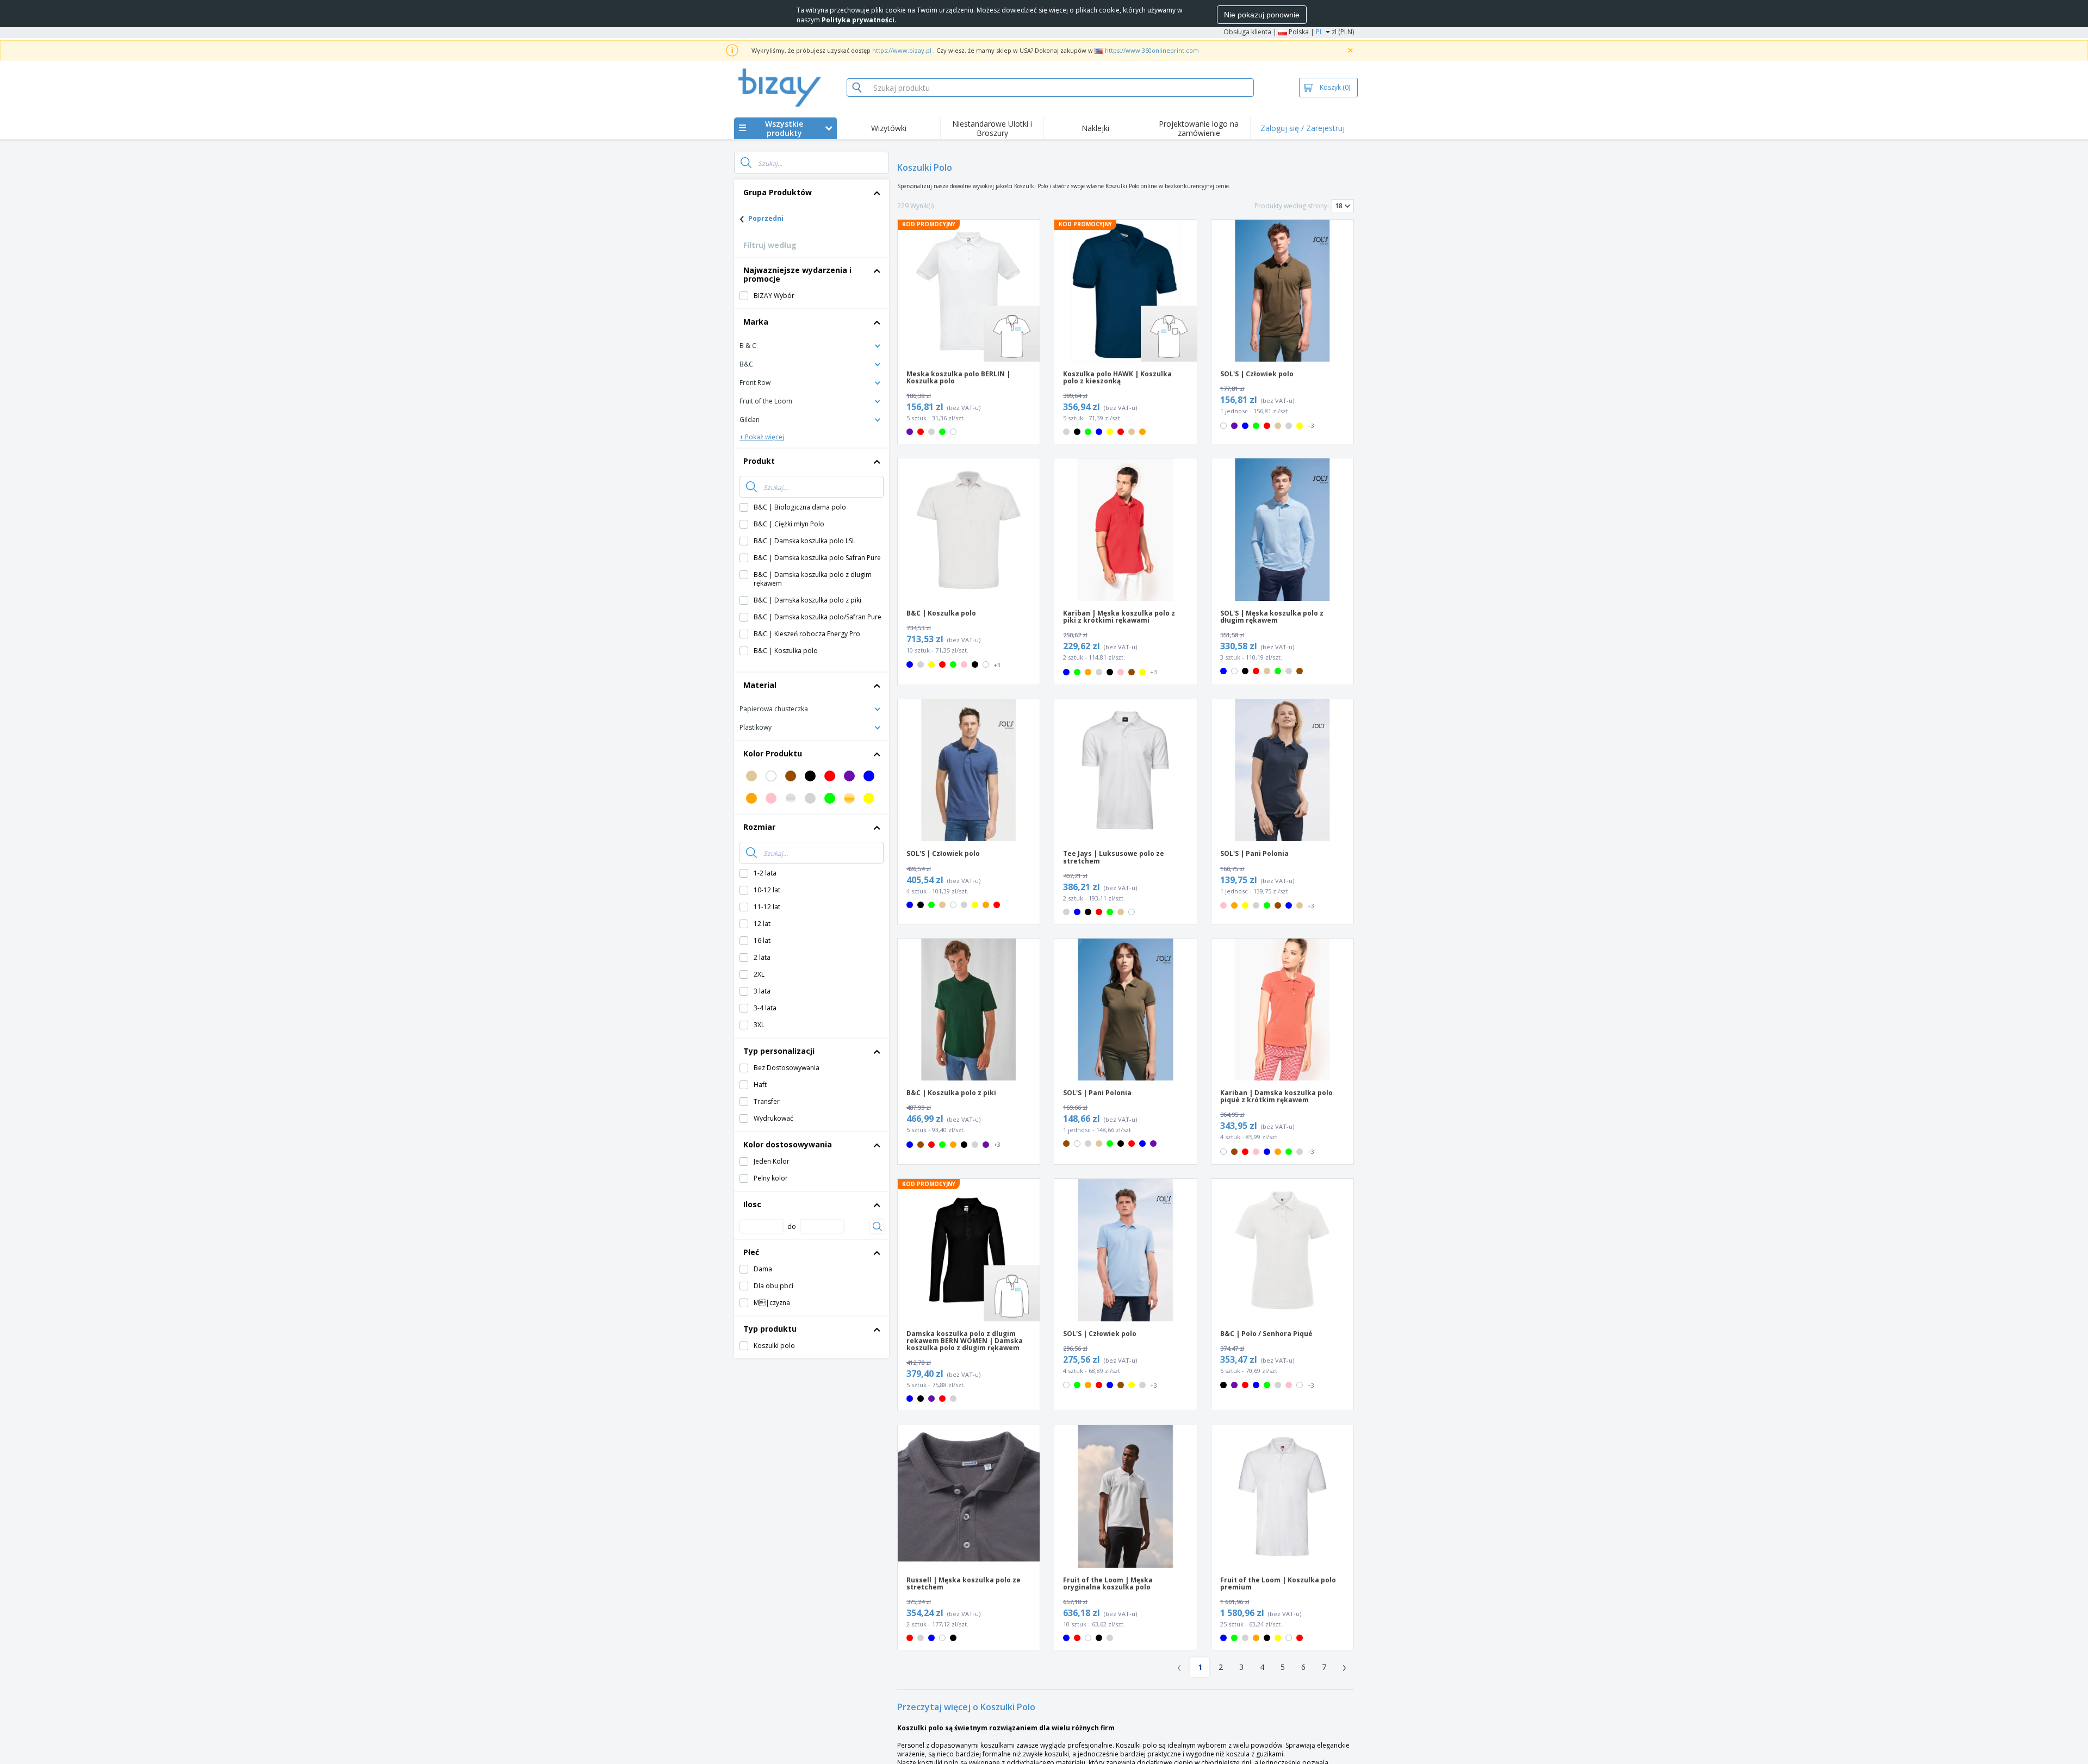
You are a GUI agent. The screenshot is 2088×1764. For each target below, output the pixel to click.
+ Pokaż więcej (762, 437)
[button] (812, 345)
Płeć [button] (751, 1252)
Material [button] (760, 685)
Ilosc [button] (752, 1204)
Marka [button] (756, 322)
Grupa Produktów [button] (778, 192)
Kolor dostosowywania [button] (788, 1144)
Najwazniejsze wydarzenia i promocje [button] (797, 274)
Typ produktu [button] (770, 1329)
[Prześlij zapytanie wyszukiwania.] (746, 163)
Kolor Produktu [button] (773, 753)
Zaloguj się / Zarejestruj (1303, 128)
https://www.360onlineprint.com (1152, 50)
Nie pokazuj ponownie (1262, 15)
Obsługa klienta (1247, 32)
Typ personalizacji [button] (779, 1051)
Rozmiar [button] (759, 827)
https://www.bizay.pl (902, 50)
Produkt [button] (759, 461)
